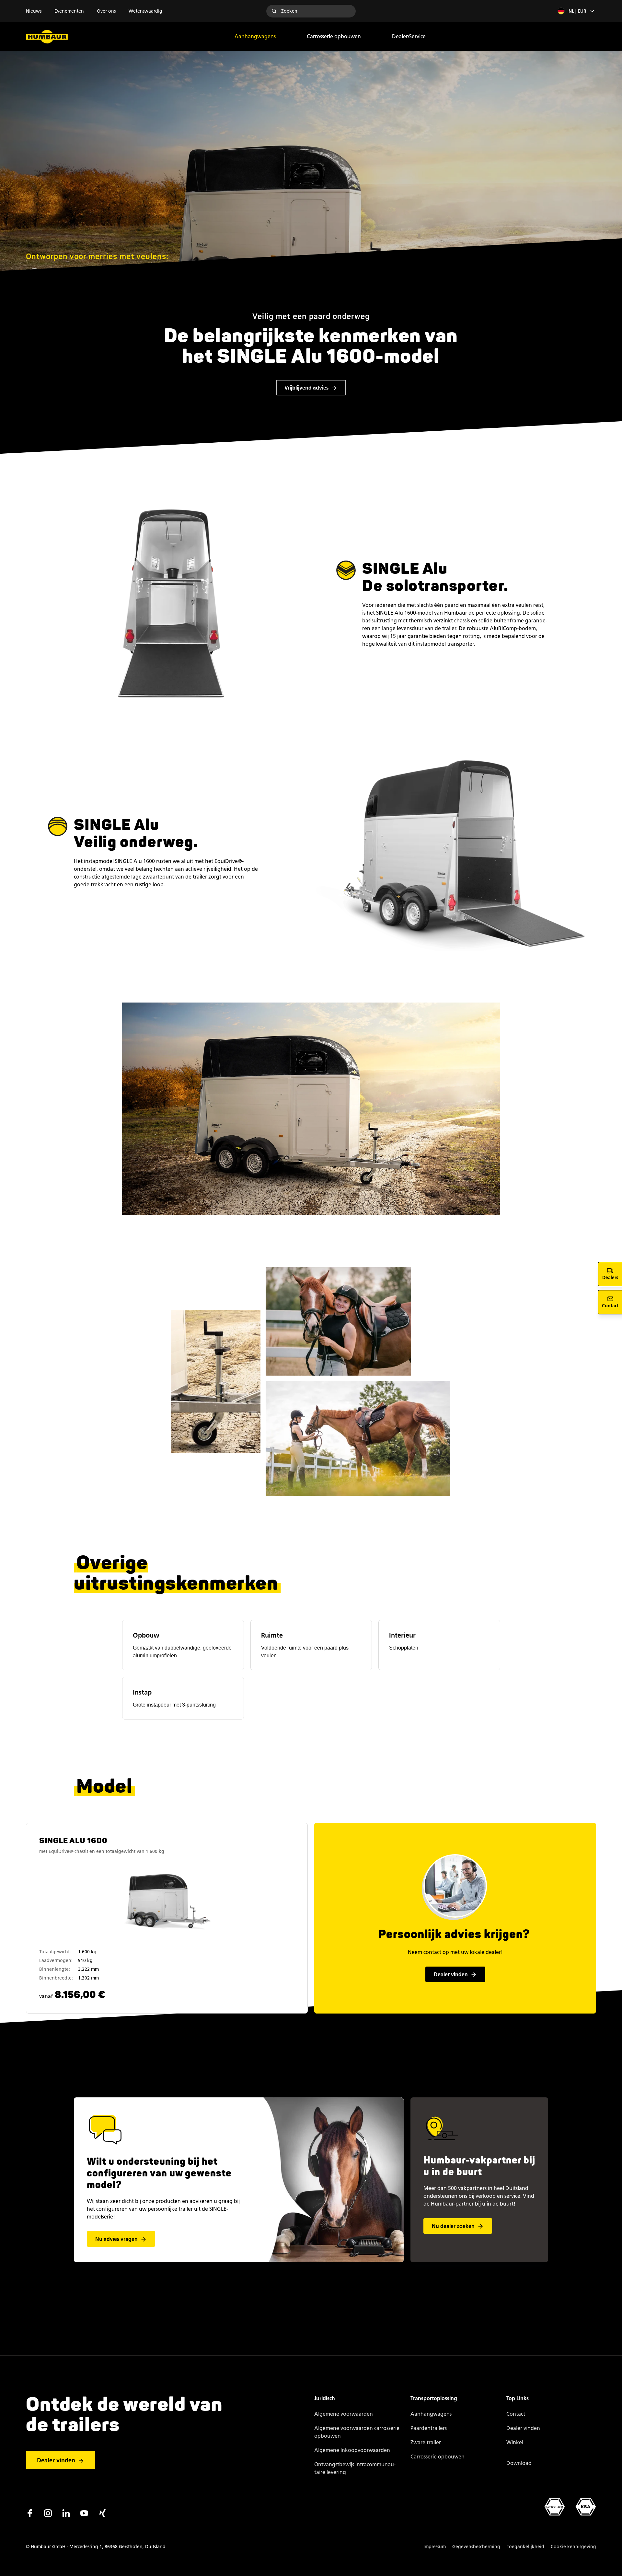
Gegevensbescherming (476, 2547)
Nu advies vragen (116, 2239)
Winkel (515, 2442)
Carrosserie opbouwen (334, 36)
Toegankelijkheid (525, 2547)
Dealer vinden (451, 1975)
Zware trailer (426, 2442)
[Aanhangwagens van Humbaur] (47, 37)
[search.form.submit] (274, 11)
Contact (516, 2414)
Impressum (435, 2547)
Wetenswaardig (145, 11)
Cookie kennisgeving (573, 2547)
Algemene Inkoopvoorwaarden (352, 2450)
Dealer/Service (409, 36)
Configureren (168, 1921)
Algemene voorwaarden (344, 2414)
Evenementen (69, 11)
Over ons (106, 11)
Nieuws (34, 11)
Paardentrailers (429, 2428)
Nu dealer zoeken (453, 2226)
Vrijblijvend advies (306, 388)
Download (519, 2463)
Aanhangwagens (255, 36)
